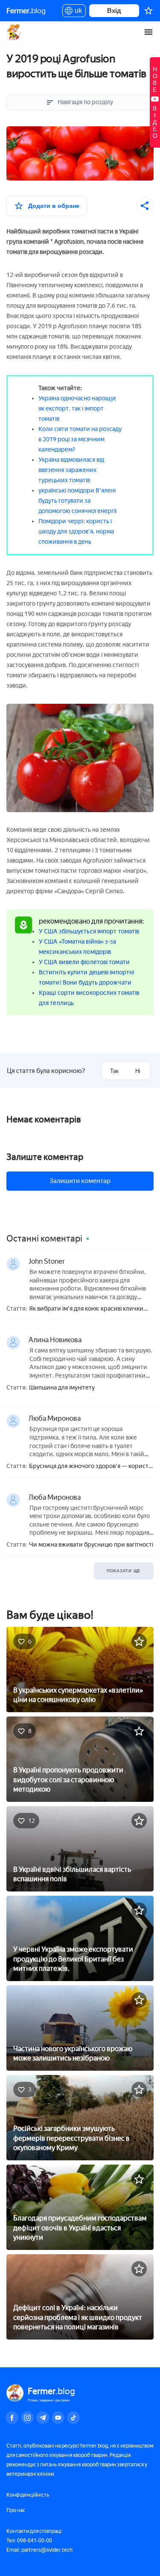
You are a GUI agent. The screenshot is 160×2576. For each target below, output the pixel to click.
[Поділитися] (145, 206)
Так (114, 1071)
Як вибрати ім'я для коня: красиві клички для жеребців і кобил (86, 1309)
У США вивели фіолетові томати (84, 962)
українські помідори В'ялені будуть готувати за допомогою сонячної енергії (77, 501)
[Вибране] (148, 11)
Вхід (114, 10)
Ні (138, 1071)
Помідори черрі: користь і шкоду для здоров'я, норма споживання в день (76, 532)
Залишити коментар (80, 1181)
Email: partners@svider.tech (39, 2550)
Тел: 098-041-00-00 (29, 2541)
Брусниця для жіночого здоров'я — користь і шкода (90, 1467)
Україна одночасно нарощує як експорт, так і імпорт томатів (77, 409)
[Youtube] (58, 2418)
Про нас (16, 2510)
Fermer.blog (15, 32)
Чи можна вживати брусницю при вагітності (91, 1545)
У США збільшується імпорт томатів (89, 931)
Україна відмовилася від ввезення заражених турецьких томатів (71, 470)
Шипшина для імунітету (62, 1388)
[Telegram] (43, 2418)
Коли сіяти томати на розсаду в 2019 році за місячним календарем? (80, 439)
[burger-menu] (148, 32)
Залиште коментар (45, 1157)
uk (76, 12)
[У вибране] (139, 1641)
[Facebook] (12, 2418)
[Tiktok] (73, 2418)
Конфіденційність (28, 2495)
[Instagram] (27, 2418)
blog (26, 11)
